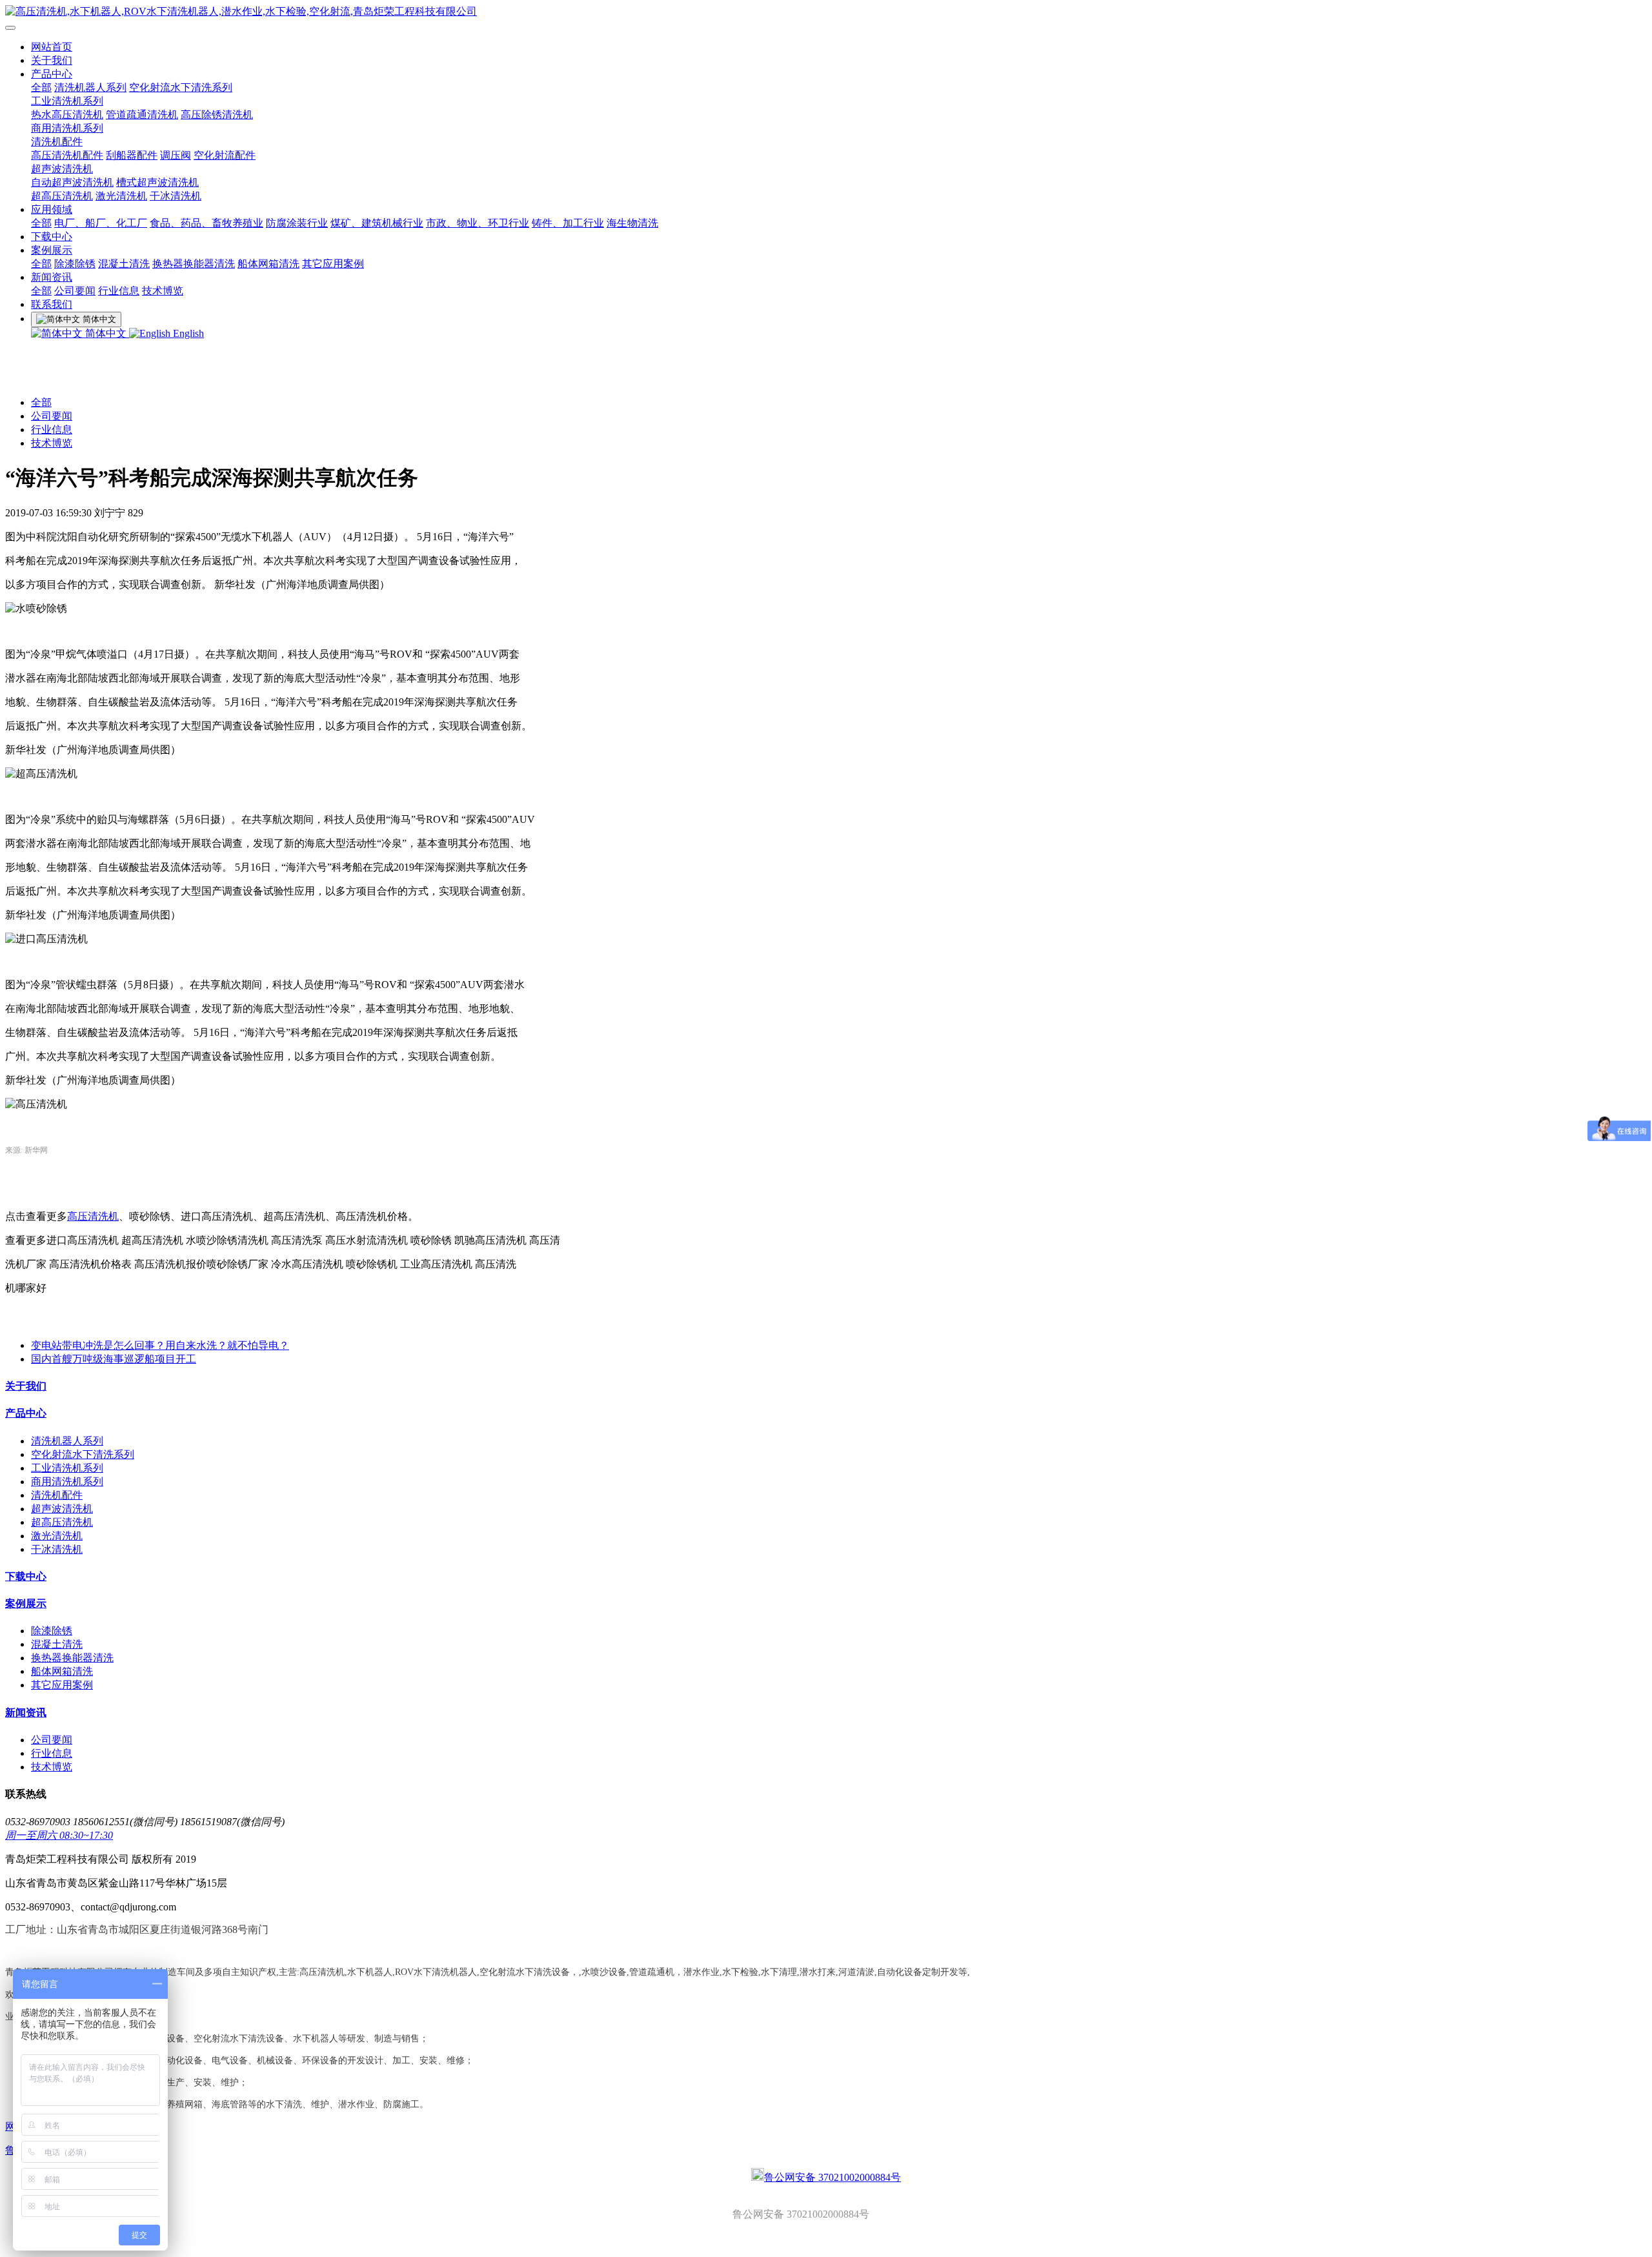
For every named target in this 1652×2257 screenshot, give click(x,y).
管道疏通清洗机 (142, 115)
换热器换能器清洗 (194, 264)
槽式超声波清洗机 (157, 182)
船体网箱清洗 (268, 264)
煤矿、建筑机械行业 (377, 223)
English (187, 333)
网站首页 (52, 47)
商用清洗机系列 (67, 128)
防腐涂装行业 (297, 223)
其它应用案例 (333, 264)
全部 (41, 87)
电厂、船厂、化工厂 (101, 223)
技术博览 (163, 291)
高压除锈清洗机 (217, 115)
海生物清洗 (632, 223)
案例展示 (52, 250)
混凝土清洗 (124, 264)
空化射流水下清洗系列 (181, 87)
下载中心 (52, 237)
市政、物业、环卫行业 (478, 223)
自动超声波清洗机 (72, 182)
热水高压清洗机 (67, 115)
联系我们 (52, 304)
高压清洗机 (93, 1216)
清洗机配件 (57, 142)
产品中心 (52, 74)
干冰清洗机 (176, 196)
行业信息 (119, 291)
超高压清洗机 (62, 196)
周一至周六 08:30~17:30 (59, 1835)
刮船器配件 (132, 155)
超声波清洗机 (62, 169)
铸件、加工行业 (568, 223)
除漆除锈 (75, 264)
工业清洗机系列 (67, 101)
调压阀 (176, 155)
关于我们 (52, 60)
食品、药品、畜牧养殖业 (206, 223)
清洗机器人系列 (90, 87)
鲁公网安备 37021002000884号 (832, 2177)
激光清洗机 (121, 196)
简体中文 (106, 333)
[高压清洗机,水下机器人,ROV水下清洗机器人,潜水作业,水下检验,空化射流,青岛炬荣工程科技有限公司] (826, 12)
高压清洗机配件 (67, 155)
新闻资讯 (52, 277)
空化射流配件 (225, 155)
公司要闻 (75, 291)
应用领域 (52, 209)
